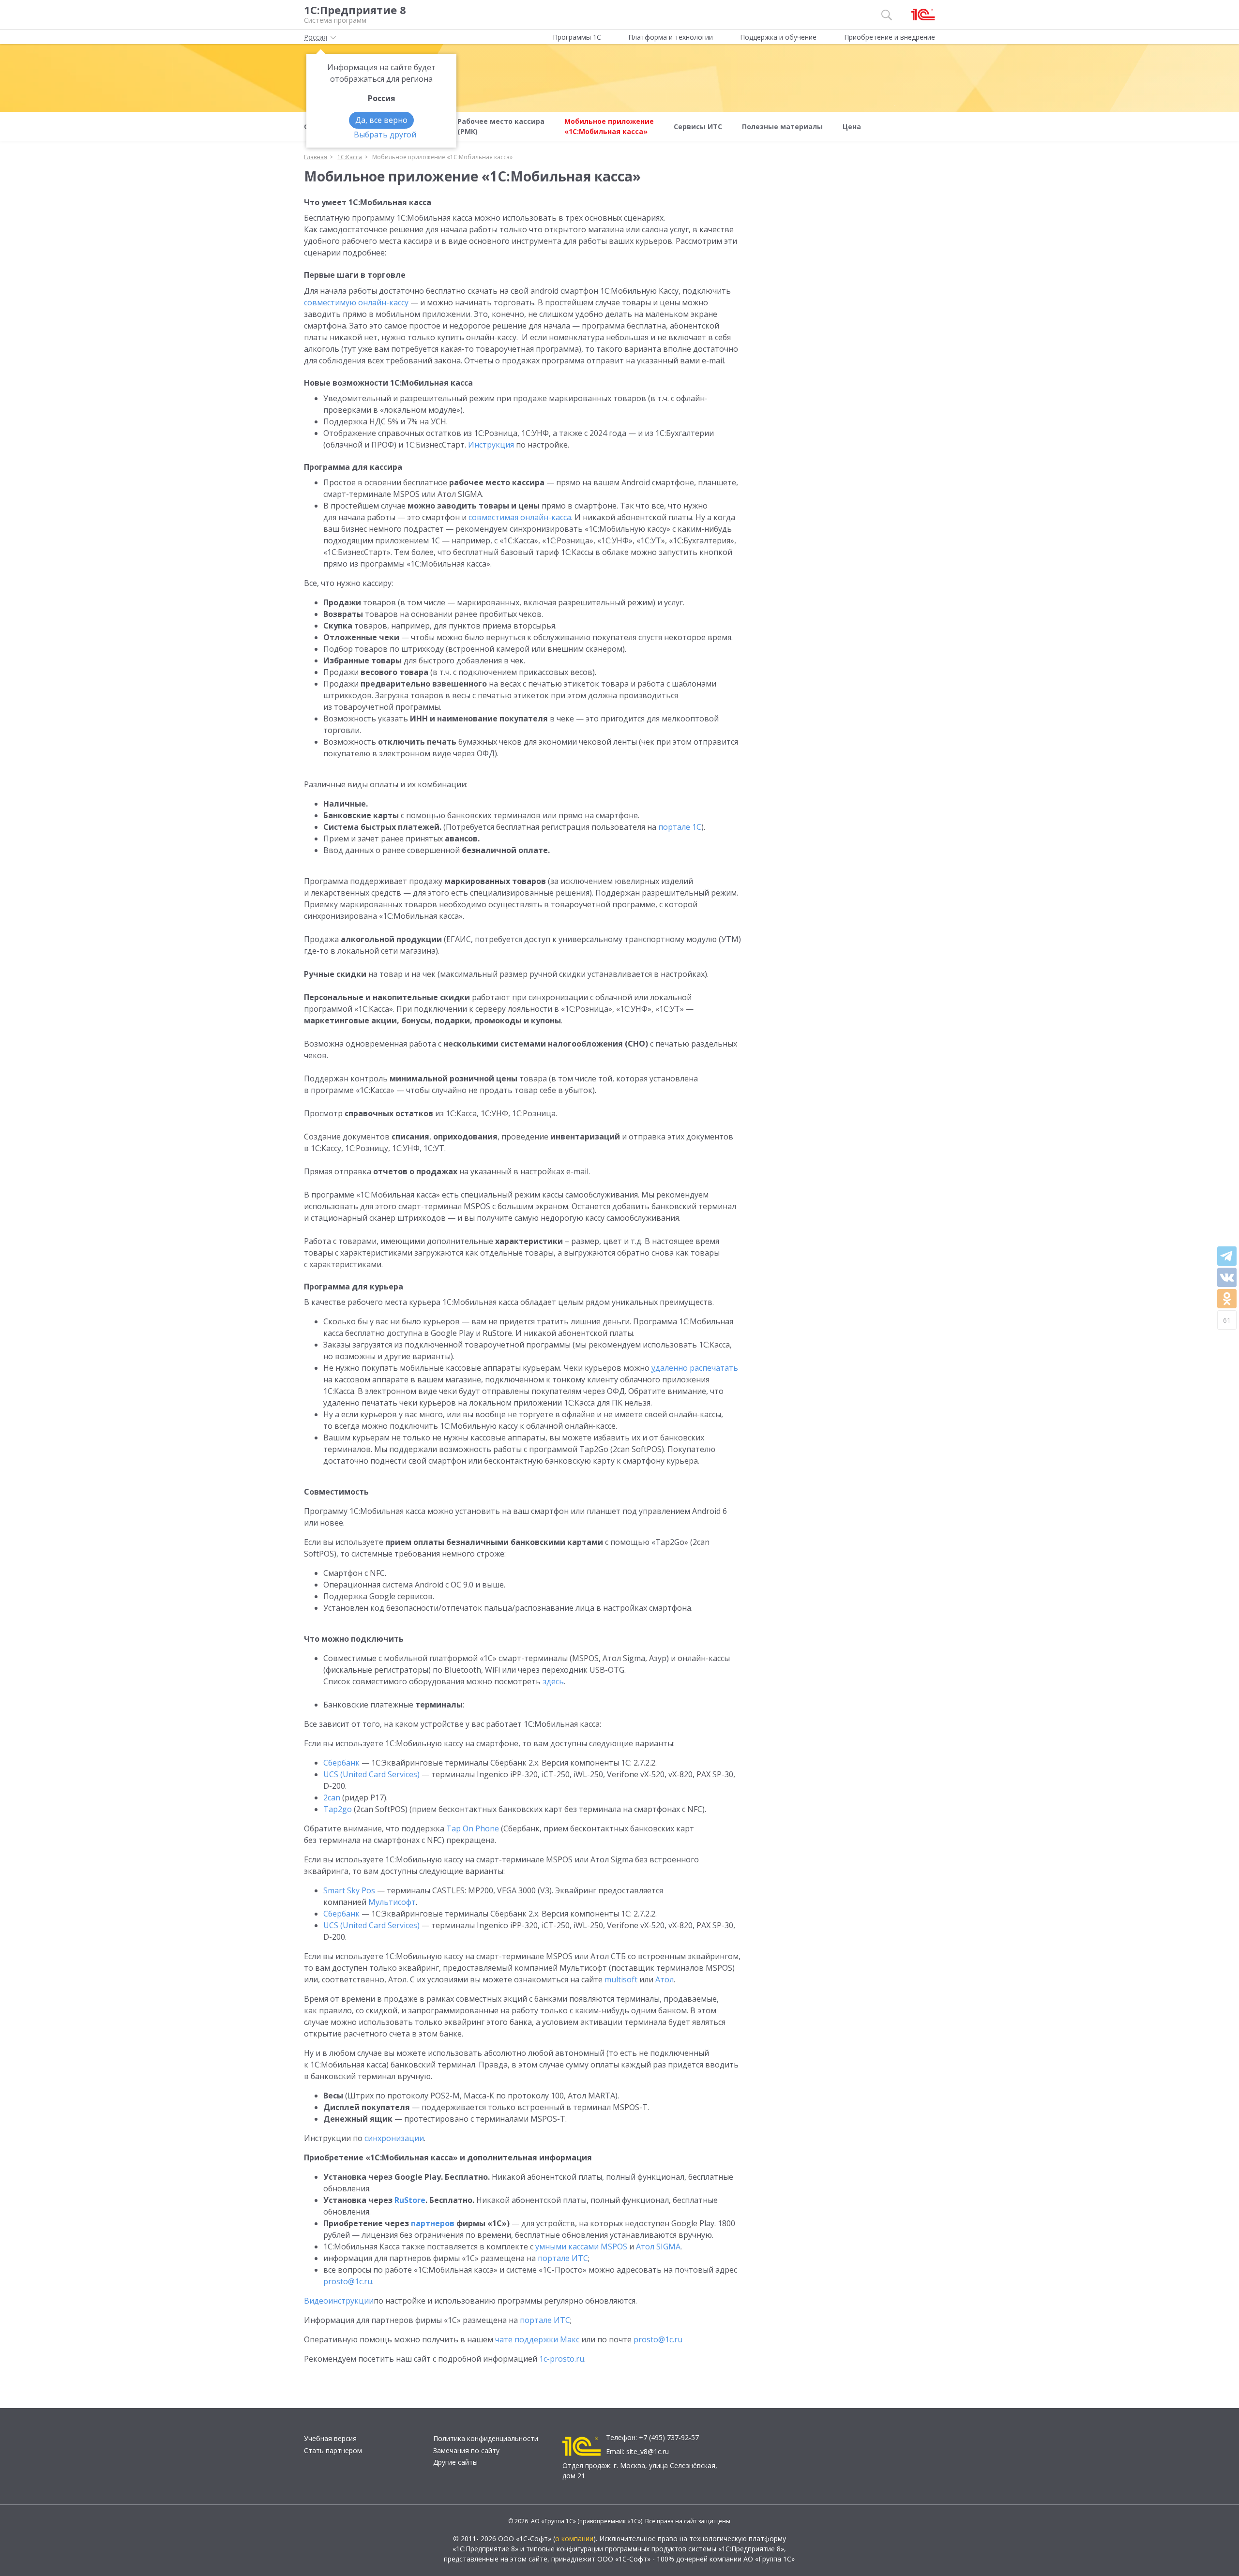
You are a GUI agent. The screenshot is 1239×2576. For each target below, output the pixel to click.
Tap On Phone (473, 1828)
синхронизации (394, 2138)
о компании (574, 2539)
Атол (665, 1979)
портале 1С (680, 827)
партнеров (433, 2223)
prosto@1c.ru (348, 2281)
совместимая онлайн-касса (520, 517)
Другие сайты (455, 2462)
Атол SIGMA (658, 2247)
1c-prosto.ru (562, 2359)
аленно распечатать (695, 1368)
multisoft (621, 1979)
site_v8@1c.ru (648, 2451)
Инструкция (491, 445)
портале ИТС (563, 2258)
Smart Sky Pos (349, 1890)
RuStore (410, 2200)
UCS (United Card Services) (371, 1774)
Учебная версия (330, 2438)
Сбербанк (341, 1763)
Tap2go (338, 1809)
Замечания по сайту (466, 2450)
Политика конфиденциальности (486, 2438)
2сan (332, 1797)
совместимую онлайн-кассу (356, 302)
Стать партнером (333, 2450)
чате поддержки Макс (537, 2339)
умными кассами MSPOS (581, 2247)
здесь (553, 1681)
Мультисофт (392, 1902)
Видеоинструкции (339, 2301)
